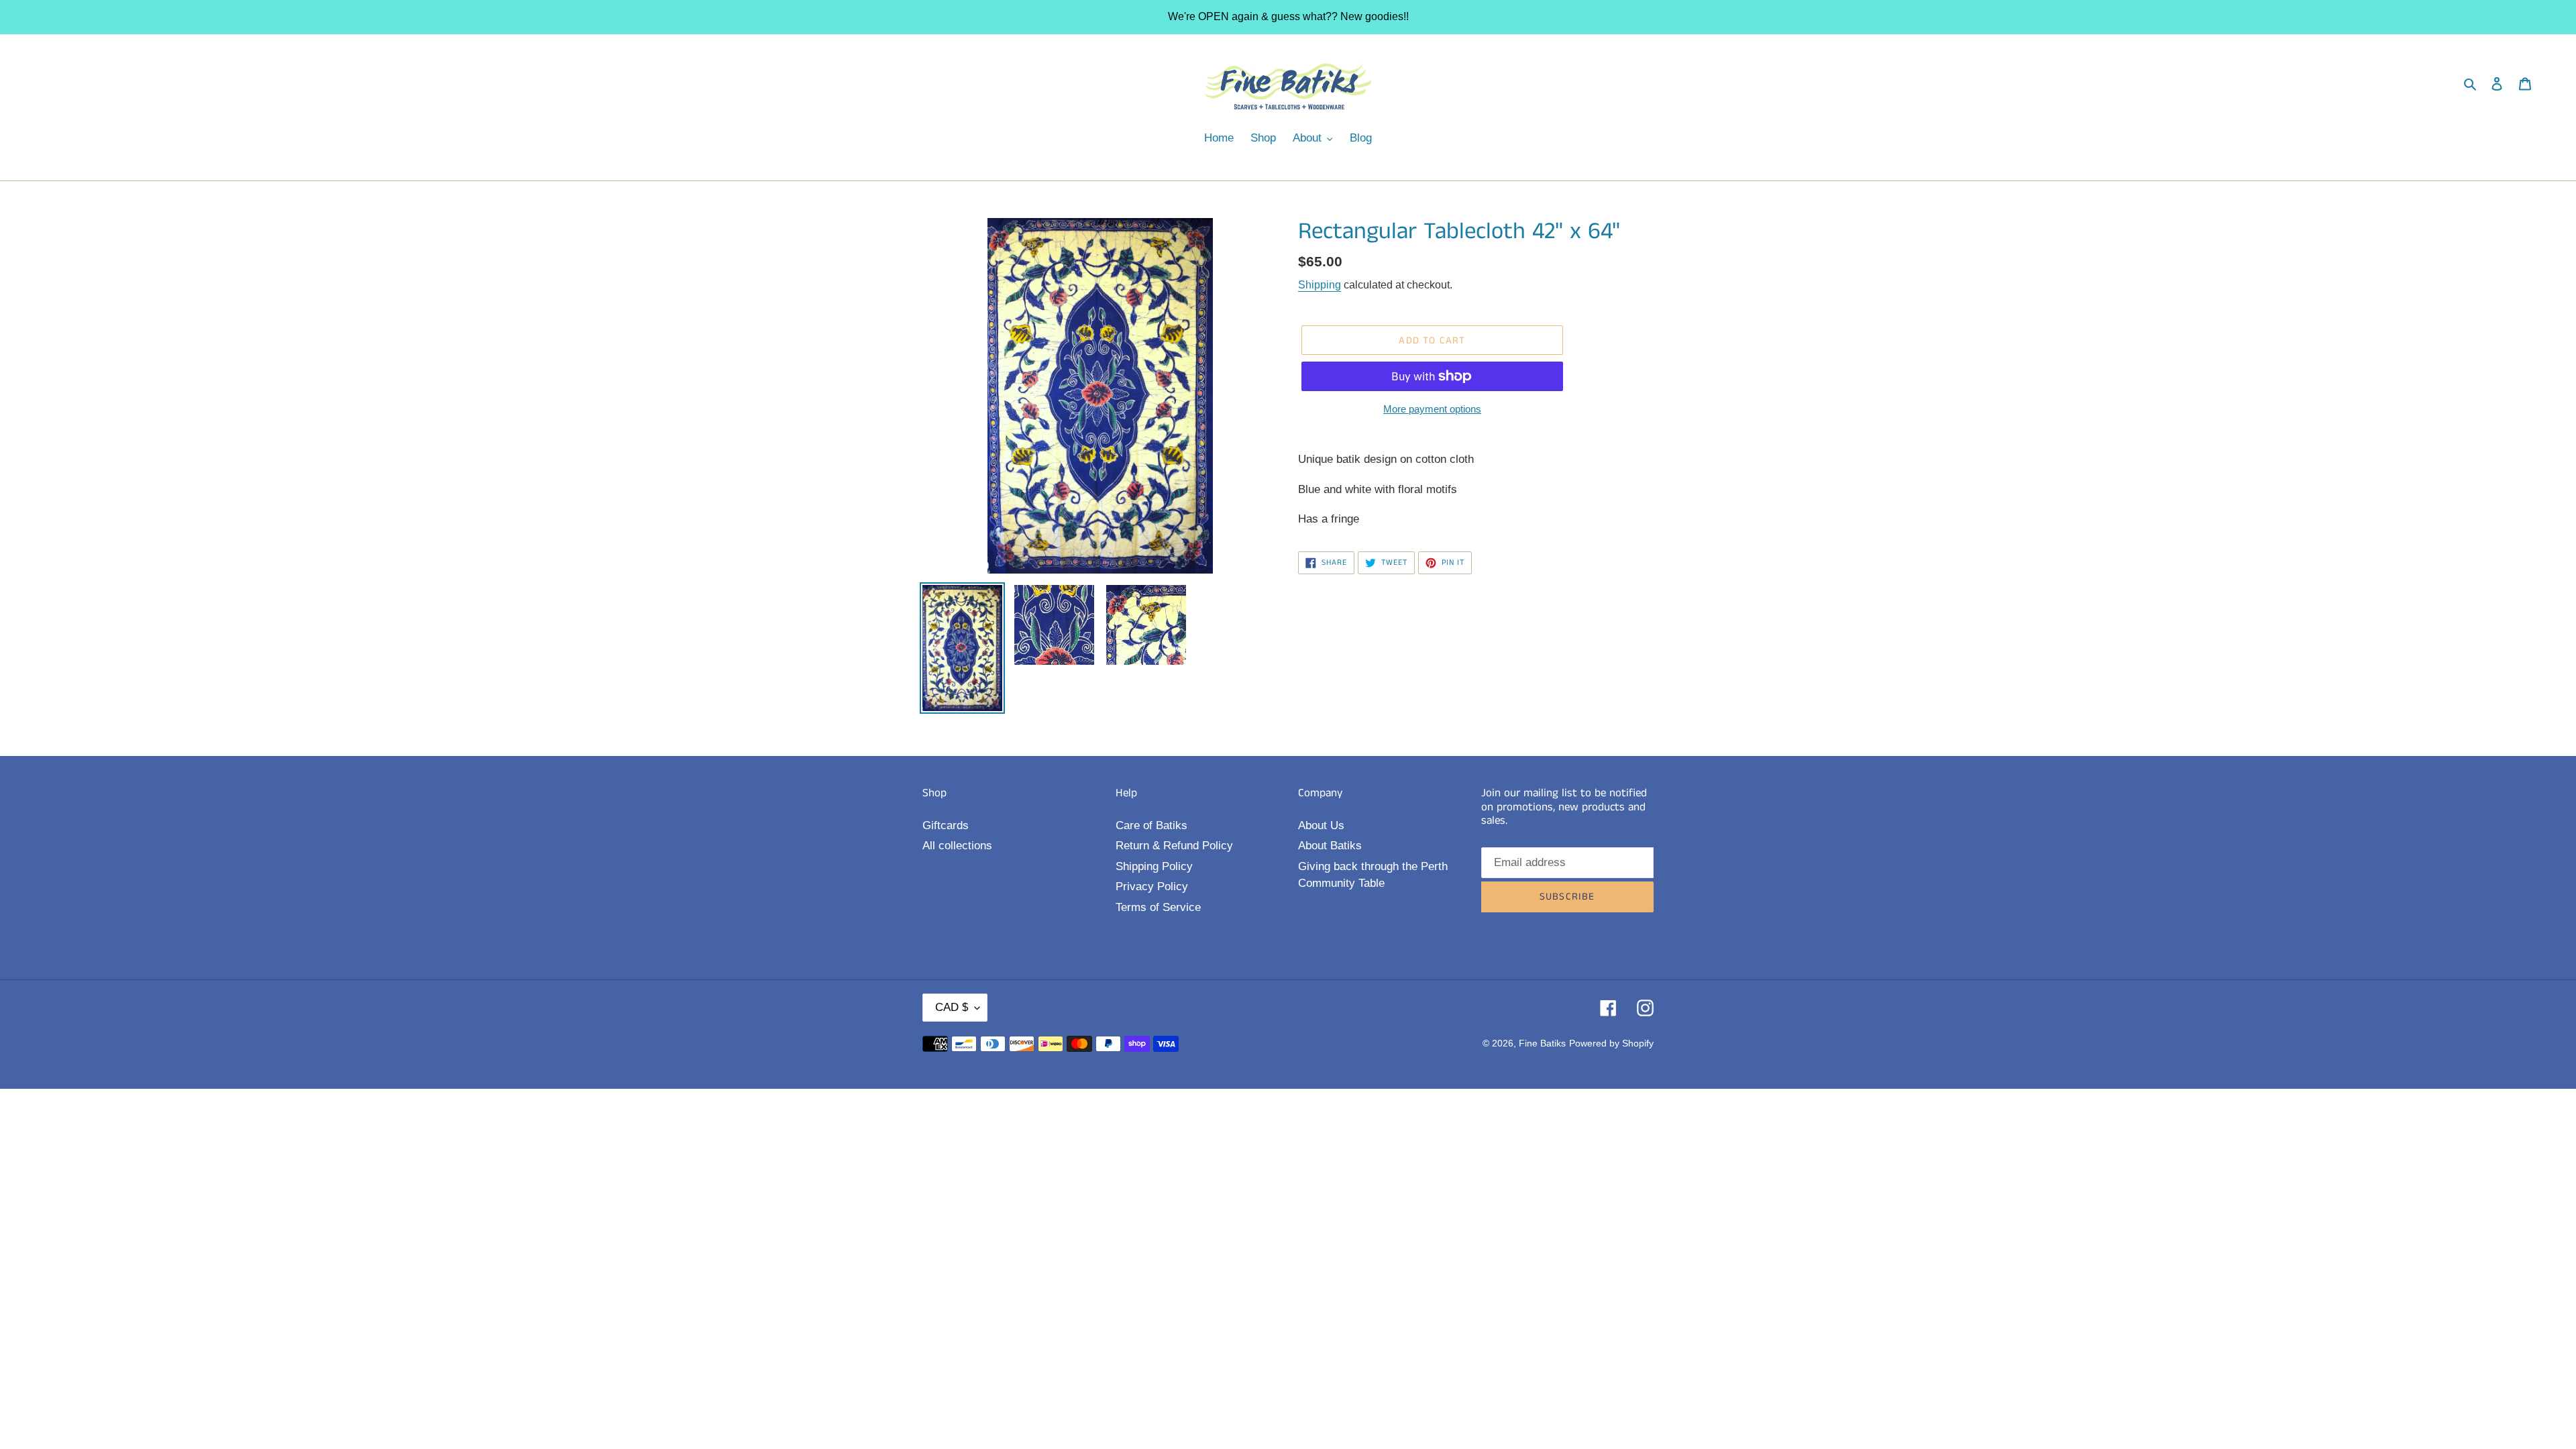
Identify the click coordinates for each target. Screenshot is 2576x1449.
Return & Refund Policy (1174, 846)
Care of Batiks (1151, 825)
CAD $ (952, 1007)
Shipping (1320, 285)
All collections (957, 846)
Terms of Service (1158, 907)
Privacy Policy (1152, 887)
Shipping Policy (1154, 866)
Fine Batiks (1542, 1043)
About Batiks (1330, 846)
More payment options (1432, 409)
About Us (1321, 825)
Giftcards (946, 825)
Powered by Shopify (1611, 1043)
